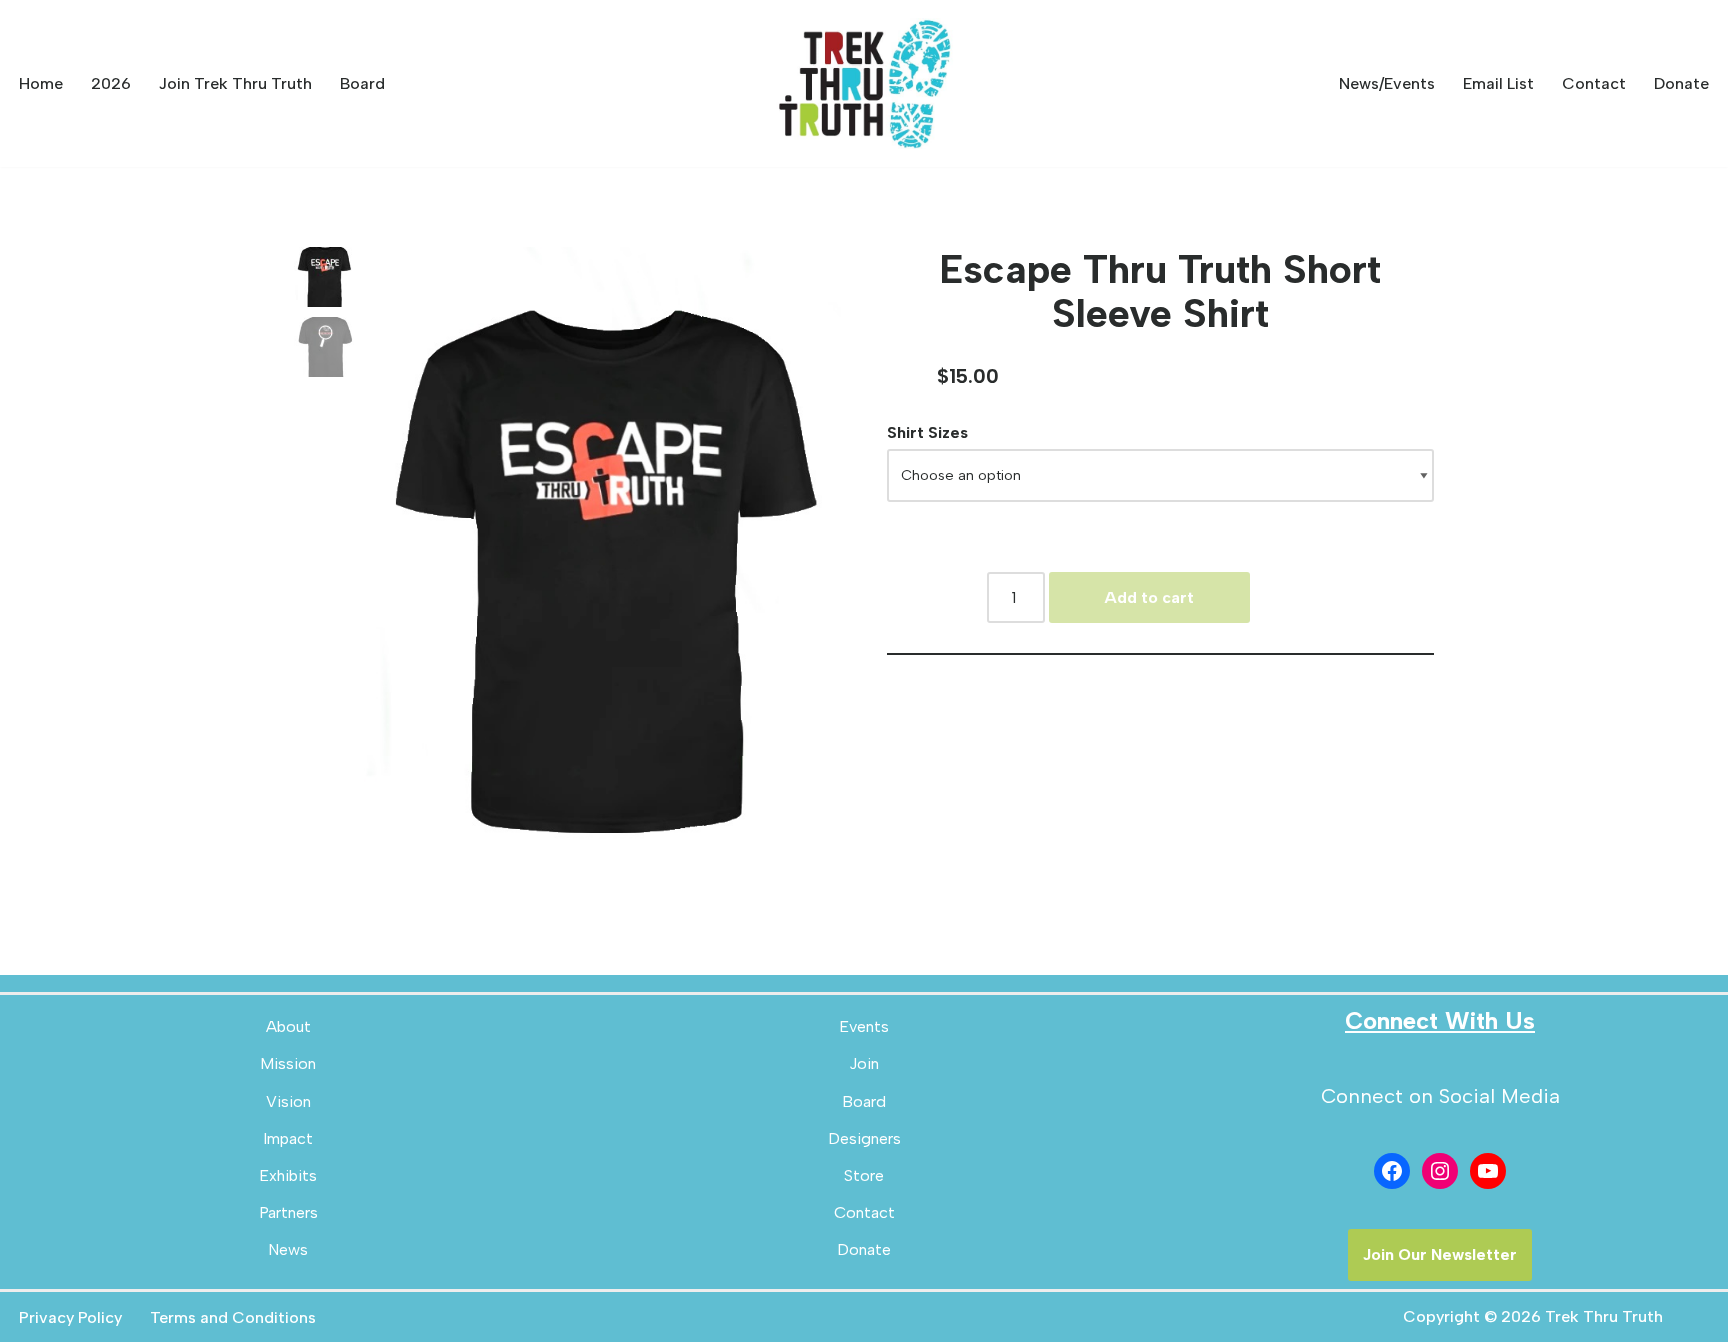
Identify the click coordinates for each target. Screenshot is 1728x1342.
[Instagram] (1440, 1171)
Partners (288, 1212)
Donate (1681, 83)
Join (864, 1063)
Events (864, 1026)
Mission (288, 1063)
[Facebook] (1392, 1171)
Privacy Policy (70, 1317)
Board (362, 83)
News (288, 1249)
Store (864, 1175)
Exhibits (288, 1175)
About (288, 1026)
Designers (864, 1138)
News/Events (1387, 83)
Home (41, 83)
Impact (288, 1138)
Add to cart (1149, 597)
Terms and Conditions (233, 1317)
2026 (111, 83)
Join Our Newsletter (1440, 1254)
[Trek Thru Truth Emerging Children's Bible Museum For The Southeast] (864, 83)
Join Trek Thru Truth (235, 83)
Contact (1594, 83)
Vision (288, 1101)
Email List (1498, 83)
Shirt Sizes (927, 432)
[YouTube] (1488, 1171)
